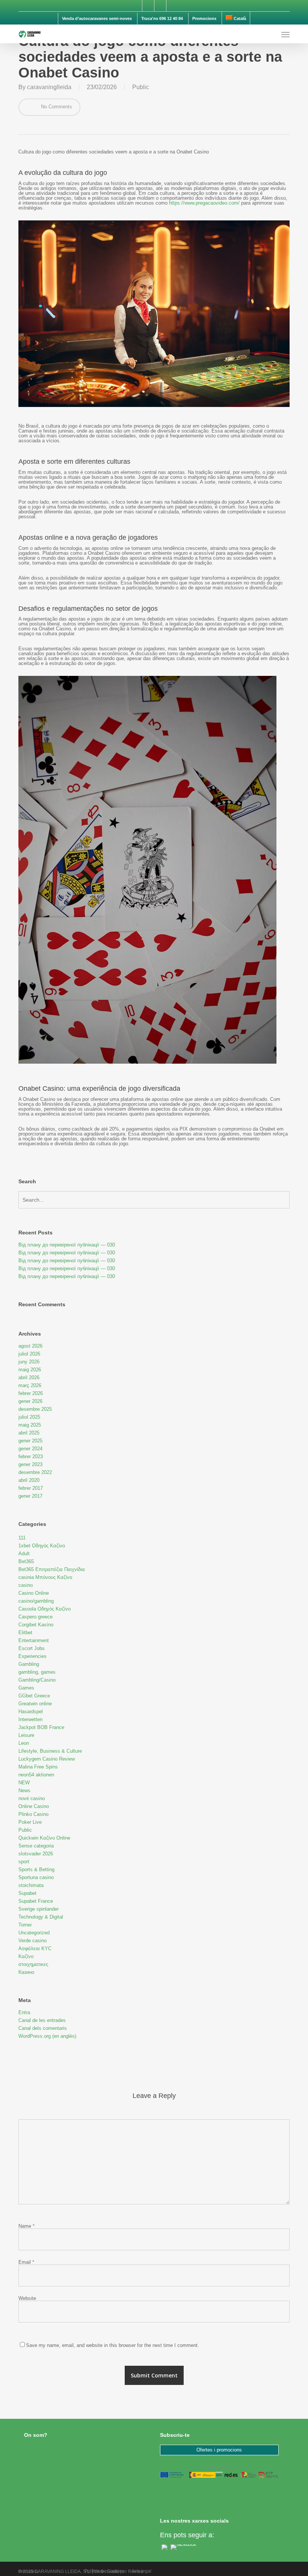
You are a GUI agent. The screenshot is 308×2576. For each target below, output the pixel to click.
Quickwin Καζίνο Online (44, 1838)
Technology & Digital (41, 1917)
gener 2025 (30, 1441)
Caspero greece (35, 1617)
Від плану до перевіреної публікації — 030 (67, 1245)
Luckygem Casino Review (47, 1759)
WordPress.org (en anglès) (47, 2036)
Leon (24, 1743)
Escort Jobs (32, 1648)
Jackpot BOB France (41, 1727)
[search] (270, 34)
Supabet (27, 1893)
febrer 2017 (31, 1488)
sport (24, 1862)
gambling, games (37, 1672)
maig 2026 (30, 1370)
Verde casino (32, 1941)
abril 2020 (29, 1480)
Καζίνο (26, 1956)
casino (26, 1585)
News (24, 1790)
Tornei (25, 1925)
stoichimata (31, 1885)
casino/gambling (36, 1601)
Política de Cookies (104, 2571)
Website (27, 2298)
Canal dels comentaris (43, 2028)
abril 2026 (29, 1378)
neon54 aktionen (36, 1775)
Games (26, 1688)
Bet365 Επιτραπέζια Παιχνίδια (52, 1569)
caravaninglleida (49, 87)
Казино (26, 1972)
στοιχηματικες (33, 1964)
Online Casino (34, 1806)
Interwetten (30, 1719)
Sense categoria (36, 1846)
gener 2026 (30, 1401)
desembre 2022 (35, 1472)
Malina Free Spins (38, 1767)
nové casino (32, 1798)
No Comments (56, 107)
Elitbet (25, 1633)
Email (26, 2262)
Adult (24, 1554)
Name (26, 2226)
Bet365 (26, 1561)
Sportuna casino (36, 1877)
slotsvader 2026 (36, 1854)
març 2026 (30, 1385)
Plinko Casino (33, 1814)
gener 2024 (30, 1449)
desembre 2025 (35, 1409)
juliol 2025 (29, 1417)
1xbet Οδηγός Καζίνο (42, 1546)
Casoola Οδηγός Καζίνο (45, 1609)
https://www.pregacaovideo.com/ (204, 203)
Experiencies (32, 1656)
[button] (285, 34)
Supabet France (36, 1901)
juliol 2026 (29, 1354)
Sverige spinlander (38, 1909)
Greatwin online (35, 1704)
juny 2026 (29, 1362)
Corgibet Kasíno (36, 1625)
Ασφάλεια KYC (35, 1948)
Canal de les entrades (42, 2020)
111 (22, 1538)
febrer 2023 (31, 1456)
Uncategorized (34, 1933)
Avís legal (141, 2571)
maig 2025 (30, 1425)
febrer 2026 (31, 1393)
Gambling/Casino (37, 1680)
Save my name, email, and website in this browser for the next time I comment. (112, 2345)
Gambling (29, 1664)
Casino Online (34, 1593)
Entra (24, 2012)
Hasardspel (31, 1712)
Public (141, 87)
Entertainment (34, 1640)
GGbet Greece (34, 1696)
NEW (24, 1783)
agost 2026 (30, 1346)
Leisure (26, 1735)
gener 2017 (30, 1496)
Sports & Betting (36, 1869)
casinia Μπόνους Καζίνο (45, 1577)
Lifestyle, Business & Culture (50, 1751)
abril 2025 (29, 1433)
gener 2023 (30, 1464)
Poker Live (30, 1822)
